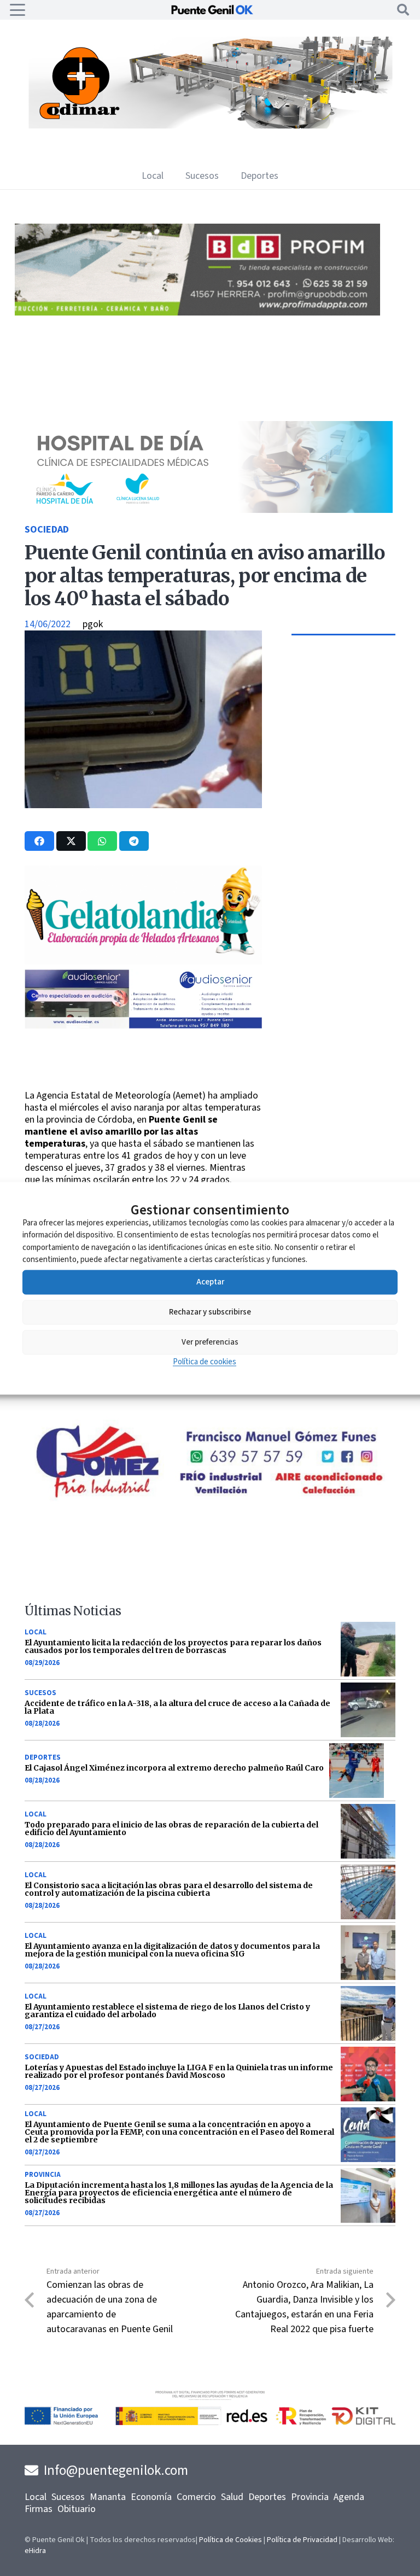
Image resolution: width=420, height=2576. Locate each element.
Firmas (39, 2509)
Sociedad (47, 530)
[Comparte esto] (39, 841)
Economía (151, 2497)
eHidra (35, 2551)
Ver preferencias (210, 1342)
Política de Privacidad (302, 2540)
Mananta (108, 2497)
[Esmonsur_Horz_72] (210, 125)
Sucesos (40, 1693)
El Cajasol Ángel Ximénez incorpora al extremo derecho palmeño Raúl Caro (174, 1768)
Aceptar (210, 1282)
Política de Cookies (231, 2540)
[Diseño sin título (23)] (197, 510)
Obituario (77, 2509)
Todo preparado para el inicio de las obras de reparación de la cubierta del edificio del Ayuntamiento (171, 1829)
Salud (232, 2497)
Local (36, 1632)
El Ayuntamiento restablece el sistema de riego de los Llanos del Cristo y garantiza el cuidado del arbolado (167, 2011)
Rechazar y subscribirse (210, 1312)
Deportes (43, 1757)
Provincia (43, 2175)
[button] (18, 10)
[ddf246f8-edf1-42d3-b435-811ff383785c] (145, 1068)
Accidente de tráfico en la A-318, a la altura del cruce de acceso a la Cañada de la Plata (177, 1707)
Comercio (196, 2497)
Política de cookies (205, 1361)
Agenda (349, 2497)
